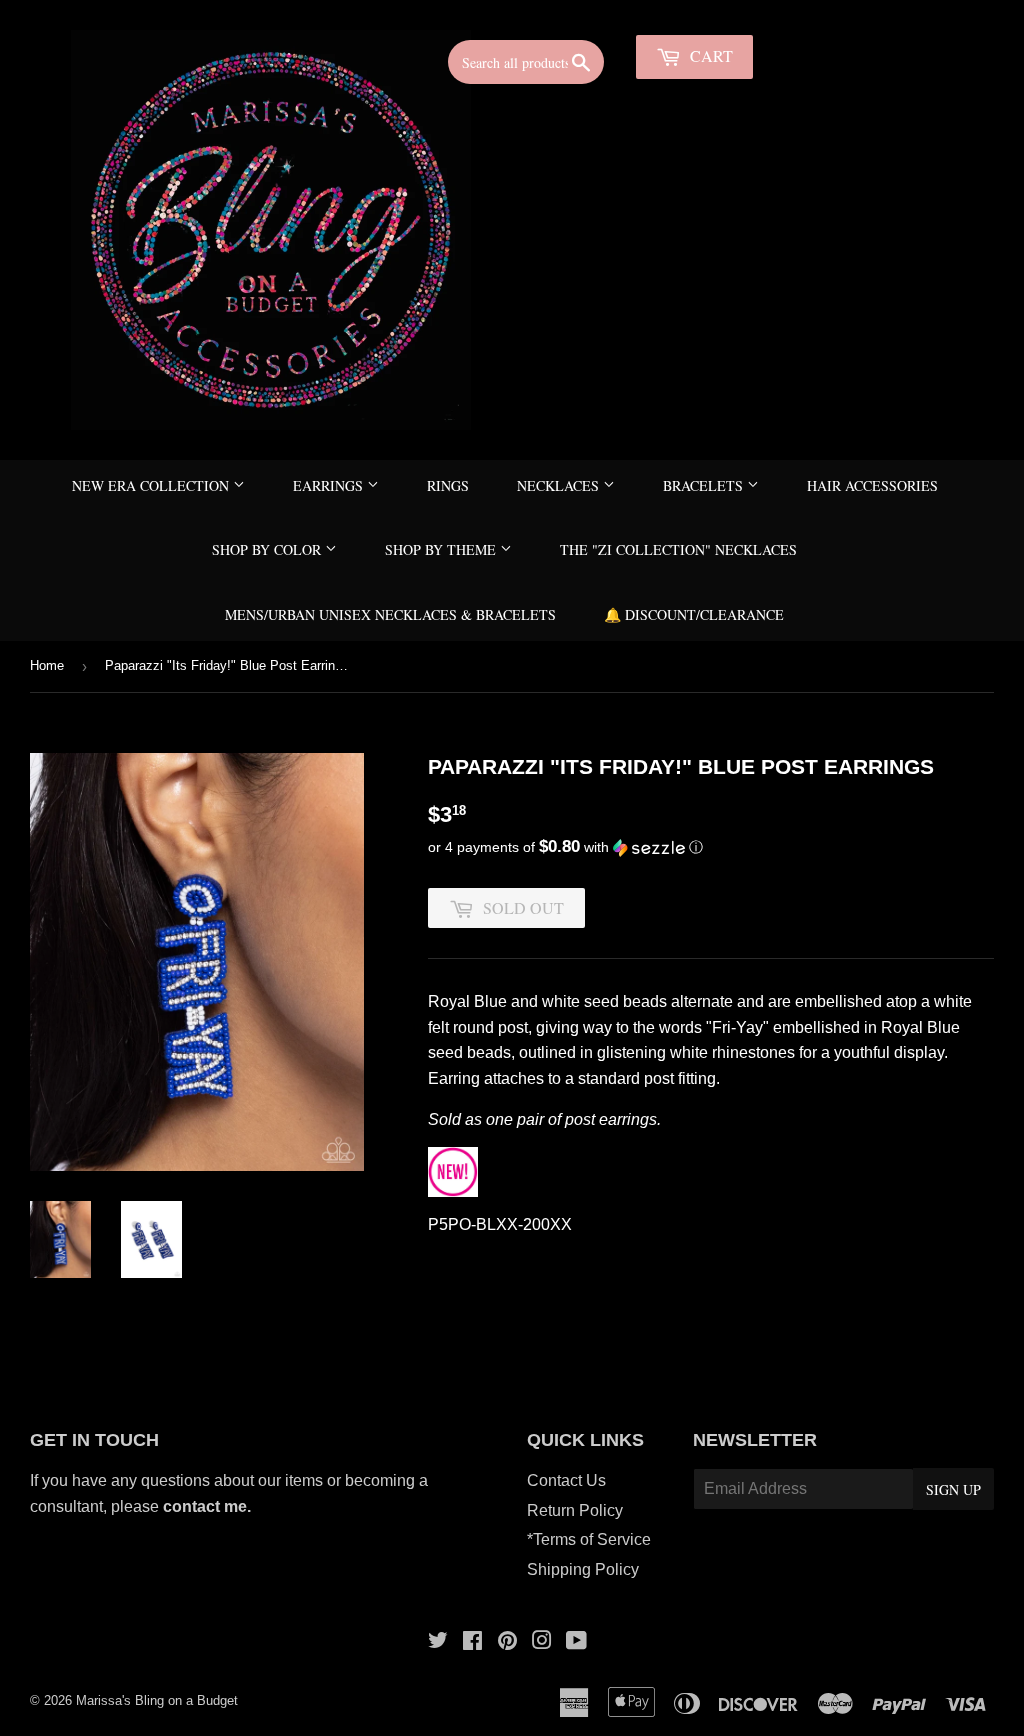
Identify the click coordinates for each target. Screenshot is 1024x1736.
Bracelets (705, 485)
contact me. (209, 1506)
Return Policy (575, 1510)
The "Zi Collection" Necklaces (678, 549)
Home (47, 665)
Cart (709, 55)
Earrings (330, 485)
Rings (448, 485)
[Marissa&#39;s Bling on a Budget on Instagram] (542, 1642)
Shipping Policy (583, 1569)
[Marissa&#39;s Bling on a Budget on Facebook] (472, 1642)
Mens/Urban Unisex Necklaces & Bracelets (390, 614)
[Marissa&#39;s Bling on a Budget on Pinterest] (507, 1642)
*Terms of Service (589, 1539)
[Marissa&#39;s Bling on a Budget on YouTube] (576, 1642)
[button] (711, 847)
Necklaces (560, 485)
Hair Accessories (872, 485)
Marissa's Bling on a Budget (157, 1700)
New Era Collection (152, 485)
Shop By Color (268, 549)
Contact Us (566, 1480)
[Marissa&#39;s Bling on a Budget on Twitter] (438, 1642)
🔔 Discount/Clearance (694, 614)
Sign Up (953, 1489)
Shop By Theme (442, 549)
